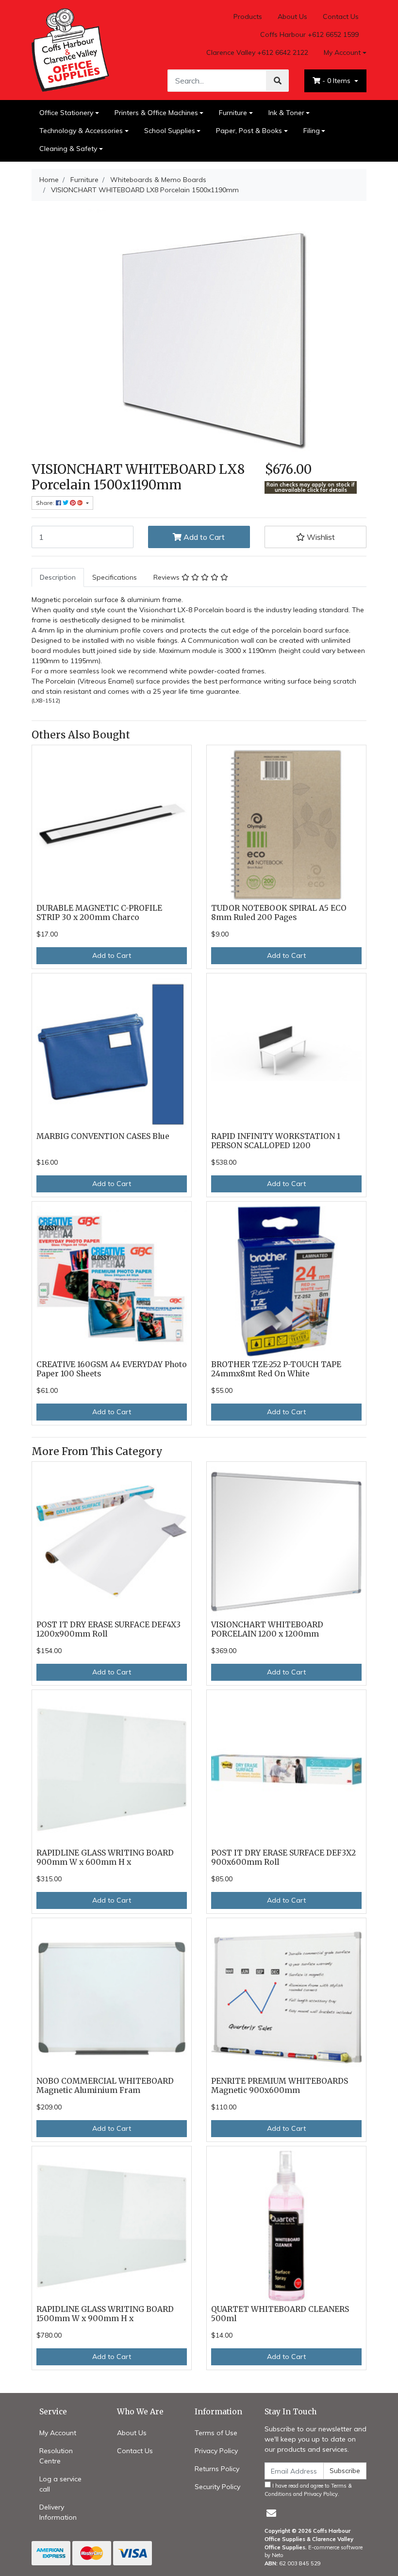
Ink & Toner (286, 113)
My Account (342, 52)
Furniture (233, 113)
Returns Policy (217, 2469)
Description (58, 577)
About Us (292, 17)
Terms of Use (216, 2433)
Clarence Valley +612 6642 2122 (257, 52)
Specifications (115, 577)
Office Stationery (66, 113)
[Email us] (271, 2513)
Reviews (167, 577)
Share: (46, 503)
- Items (337, 81)
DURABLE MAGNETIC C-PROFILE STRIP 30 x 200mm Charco (99, 913)
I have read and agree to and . (308, 2490)
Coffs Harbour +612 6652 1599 (309, 34)
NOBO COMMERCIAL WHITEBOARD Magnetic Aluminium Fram (105, 2086)
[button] (315, 537)
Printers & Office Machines (156, 113)
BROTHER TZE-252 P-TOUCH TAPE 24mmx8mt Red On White (276, 1369)
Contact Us (341, 17)
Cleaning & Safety (68, 149)
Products (248, 17)
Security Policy (217, 2487)
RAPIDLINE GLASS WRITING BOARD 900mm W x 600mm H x (105, 1857)
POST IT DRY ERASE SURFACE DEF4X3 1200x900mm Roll (108, 1629)
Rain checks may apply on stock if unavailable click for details (311, 487)
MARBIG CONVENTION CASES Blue (103, 1136)
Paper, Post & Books (249, 131)
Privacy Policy (216, 2451)
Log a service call (60, 2484)
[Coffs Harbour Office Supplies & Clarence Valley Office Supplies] (70, 50)
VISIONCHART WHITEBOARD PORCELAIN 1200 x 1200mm (267, 1629)
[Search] (278, 81)
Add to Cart (203, 537)
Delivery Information (58, 2512)
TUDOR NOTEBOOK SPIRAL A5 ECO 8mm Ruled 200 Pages (279, 913)
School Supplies (170, 131)
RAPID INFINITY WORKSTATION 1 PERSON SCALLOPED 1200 (276, 1141)
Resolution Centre (56, 2456)
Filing (312, 131)
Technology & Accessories (81, 131)
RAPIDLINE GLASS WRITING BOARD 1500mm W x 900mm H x (105, 2314)
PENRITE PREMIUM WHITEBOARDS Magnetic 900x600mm (280, 2086)
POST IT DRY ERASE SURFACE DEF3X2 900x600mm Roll (283, 1857)
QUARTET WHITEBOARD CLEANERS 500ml (280, 2314)
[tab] (58, 577)
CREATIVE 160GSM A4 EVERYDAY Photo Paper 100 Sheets (112, 1369)
